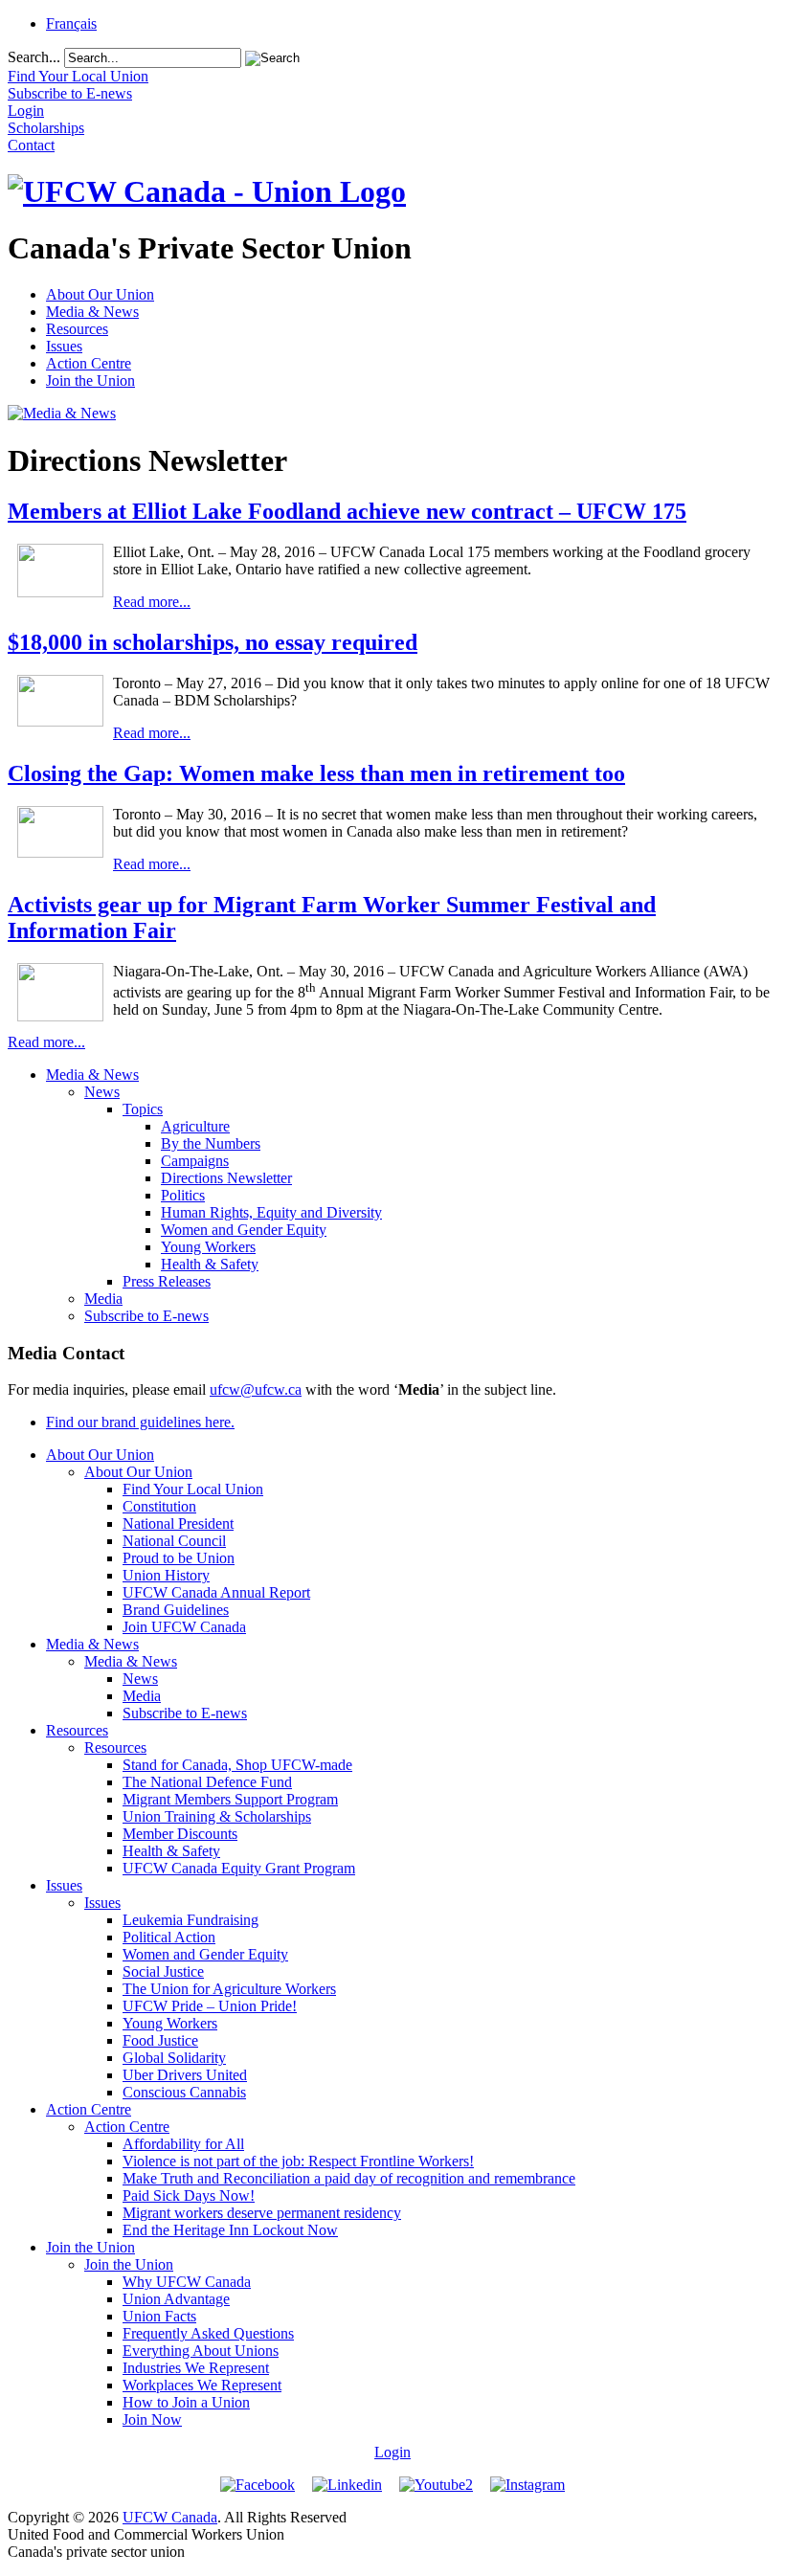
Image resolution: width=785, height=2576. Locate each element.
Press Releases (167, 1281)
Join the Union (90, 381)
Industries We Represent (196, 2368)
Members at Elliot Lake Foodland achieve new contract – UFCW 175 (347, 511)
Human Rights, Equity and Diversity (271, 1212)
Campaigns (195, 1161)
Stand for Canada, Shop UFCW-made (237, 1765)
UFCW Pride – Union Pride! (210, 2006)
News (102, 1092)
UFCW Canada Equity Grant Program (239, 1868)
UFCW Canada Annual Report (216, 1592)
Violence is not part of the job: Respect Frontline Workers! (298, 2161)
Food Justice (160, 2040)
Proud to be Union (179, 1558)
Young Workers (208, 1247)
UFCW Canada (170, 2517)
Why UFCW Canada (187, 2282)
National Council (174, 1541)
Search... (34, 57)
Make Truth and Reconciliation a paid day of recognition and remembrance (349, 2178)
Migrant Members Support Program (230, 1799)
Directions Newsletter (226, 1178)
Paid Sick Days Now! (189, 2195)
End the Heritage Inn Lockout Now (230, 2230)
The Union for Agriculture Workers (229, 1989)
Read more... (152, 602)
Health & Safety (210, 1264)
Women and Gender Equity (244, 1230)
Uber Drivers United (185, 2075)
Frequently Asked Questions (208, 2333)
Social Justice (163, 1971)
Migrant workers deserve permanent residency (262, 2213)
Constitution (159, 1506)
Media (103, 1299)
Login (392, 2452)
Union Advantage (176, 2299)
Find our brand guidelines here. (140, 1422)
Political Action (169, 1937)
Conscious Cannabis (184, 2092)
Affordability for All (183, 2144)
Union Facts (159, 2316)
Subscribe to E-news (146, 1316)
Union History (166, 1575)
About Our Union (100, 294)
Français (71, 23)
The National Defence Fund (207, 1782)
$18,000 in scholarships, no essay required (213, 642)
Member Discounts (180, 1834)
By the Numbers (211, 1143)
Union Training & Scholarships (217, 1816)
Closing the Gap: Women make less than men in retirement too (316, 773)
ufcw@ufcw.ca (256, 1389)
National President (178, 1523)
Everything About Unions (201, 2351)
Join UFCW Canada (184, 1627)
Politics (183, 1195)
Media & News (92, 312)
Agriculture (195, 1126)
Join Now (152, 2419)
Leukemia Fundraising (191, 1920)
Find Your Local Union (193, 1489)
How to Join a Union (186, 2402)
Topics (143, 1109)
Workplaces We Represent (202, 2385)
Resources (77, 329)
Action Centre (89, 363)
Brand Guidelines (176, 1610)
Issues (64, 346)
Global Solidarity (174, 2058)
